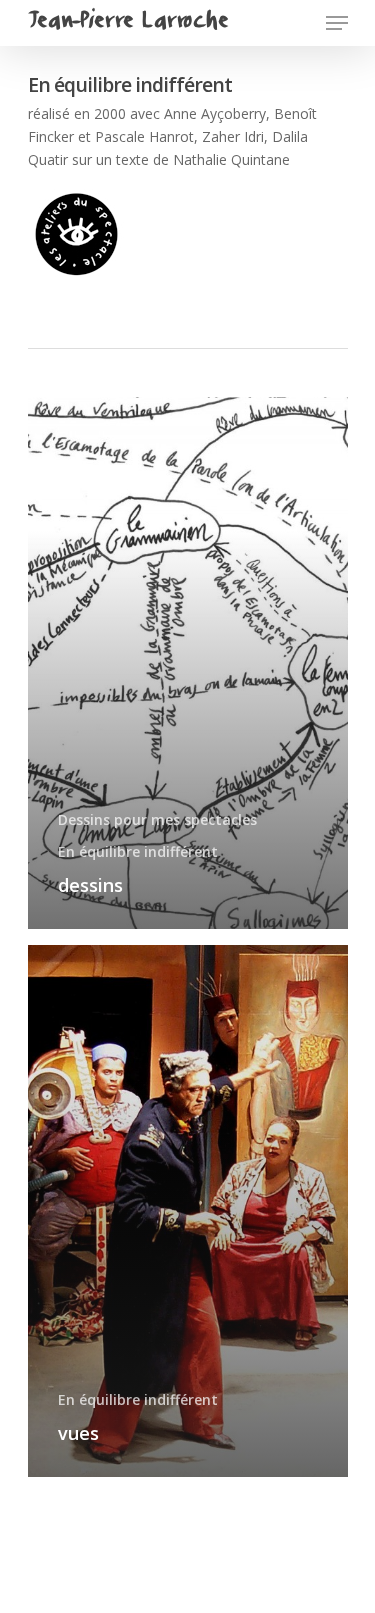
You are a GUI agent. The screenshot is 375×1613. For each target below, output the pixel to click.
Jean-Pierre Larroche (128, 23)
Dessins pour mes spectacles (157, 819)
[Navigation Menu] (337, 23)
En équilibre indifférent (138, 851)
